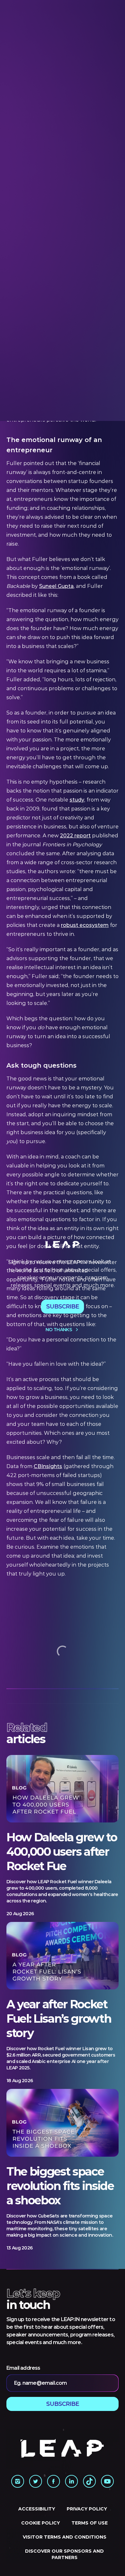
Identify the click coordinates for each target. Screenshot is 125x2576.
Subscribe (63, 1307)
